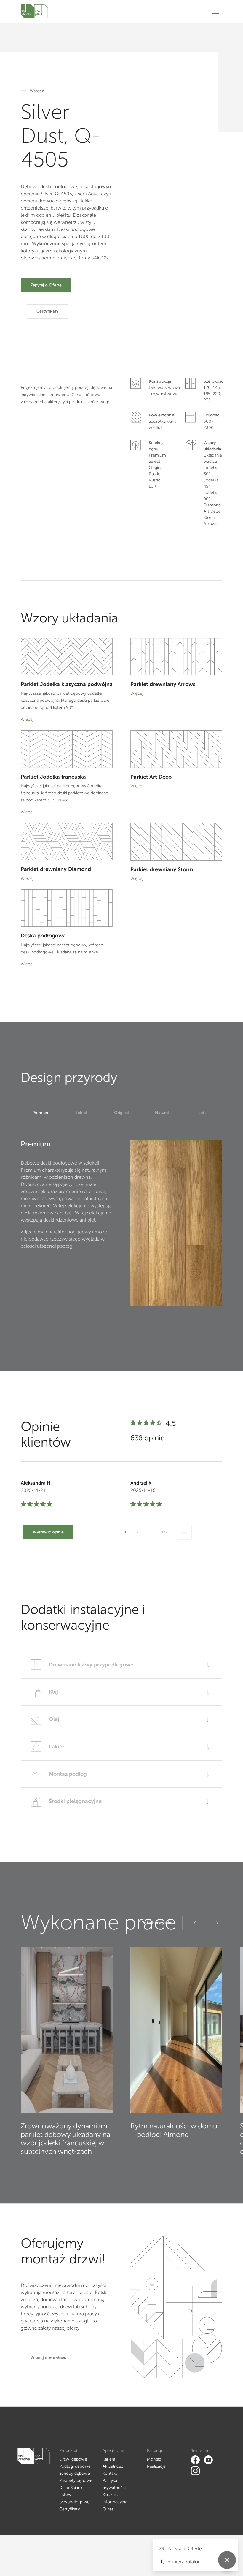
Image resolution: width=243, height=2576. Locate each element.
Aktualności (113, 2466)
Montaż (154, 2459)
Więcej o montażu (49, 2358)
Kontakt (110, 2473)
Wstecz (37, 91)
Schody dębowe (75, 2473)
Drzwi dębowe (73, 2459)
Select (81, 1113)
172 (164, 1532)
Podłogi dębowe (75, 2466)
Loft (202, 1113)
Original (121, 1113)
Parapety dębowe (76, 2481)
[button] (197, 1923)
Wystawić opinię (48, 1532)
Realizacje (156, 2466)
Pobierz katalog (183, 2562)
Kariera (109, 2459)
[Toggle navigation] (217, 11)
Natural (162, 1113)
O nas (108, 2509)
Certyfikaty (48, 311)
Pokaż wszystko (157, 1923)
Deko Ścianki (71, 2488)
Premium (41, 1113)
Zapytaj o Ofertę (46, 285)
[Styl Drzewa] (34, 11)
